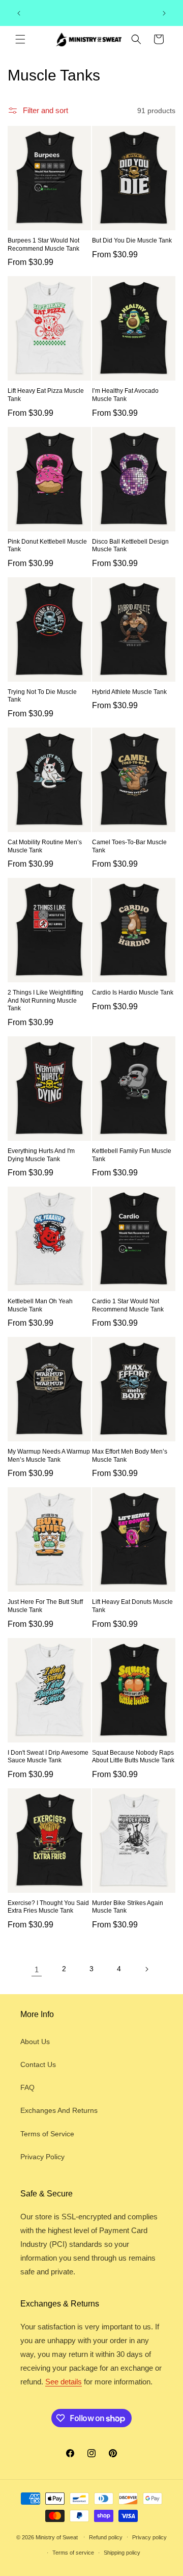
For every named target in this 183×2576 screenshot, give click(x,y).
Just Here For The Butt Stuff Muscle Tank (45, 1606)
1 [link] (37, 1969)
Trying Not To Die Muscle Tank (42, 696)
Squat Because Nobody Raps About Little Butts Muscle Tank (133, 1757)
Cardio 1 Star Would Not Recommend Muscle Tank (128, 1305)
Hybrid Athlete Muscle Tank (129, 692)
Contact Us (38, 2064)
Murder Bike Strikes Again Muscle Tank (128, 1907)
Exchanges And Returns (59, 2110)
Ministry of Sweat (57, 2537)
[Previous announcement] (19, 13)
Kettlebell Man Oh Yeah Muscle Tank (40, 1305)
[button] (20, 39)
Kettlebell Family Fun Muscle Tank (132, 1155)
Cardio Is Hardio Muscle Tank (133, 992)
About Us (35, 2042)
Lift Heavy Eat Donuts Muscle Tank (132, 1606)
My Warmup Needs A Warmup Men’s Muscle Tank (49, 1456)
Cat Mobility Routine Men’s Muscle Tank (45, 846)
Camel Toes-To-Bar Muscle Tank (129, 846)
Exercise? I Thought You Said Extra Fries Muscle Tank (48, 1907)
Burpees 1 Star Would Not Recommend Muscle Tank (43, 245)
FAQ (27, 2087)
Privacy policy (149, 2537)
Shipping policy (122, 2553)
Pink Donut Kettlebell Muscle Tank (47, 546)
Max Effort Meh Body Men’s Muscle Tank (130, 1456)
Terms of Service (47, 2134)
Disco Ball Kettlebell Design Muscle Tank (130, 546)
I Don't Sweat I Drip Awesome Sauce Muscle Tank (48, 1757)
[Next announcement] (164, 13)
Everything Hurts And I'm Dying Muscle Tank (41, 1155)
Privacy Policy (42, 2157)
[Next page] (146, 1969)
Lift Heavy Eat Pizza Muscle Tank (46, 395)
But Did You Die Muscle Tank (132, 240)
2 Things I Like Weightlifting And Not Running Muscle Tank (45, 1000)
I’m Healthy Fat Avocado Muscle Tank (125, 395)
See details (64, 2382)
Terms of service (73, 2553)
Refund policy (106, 2537)
